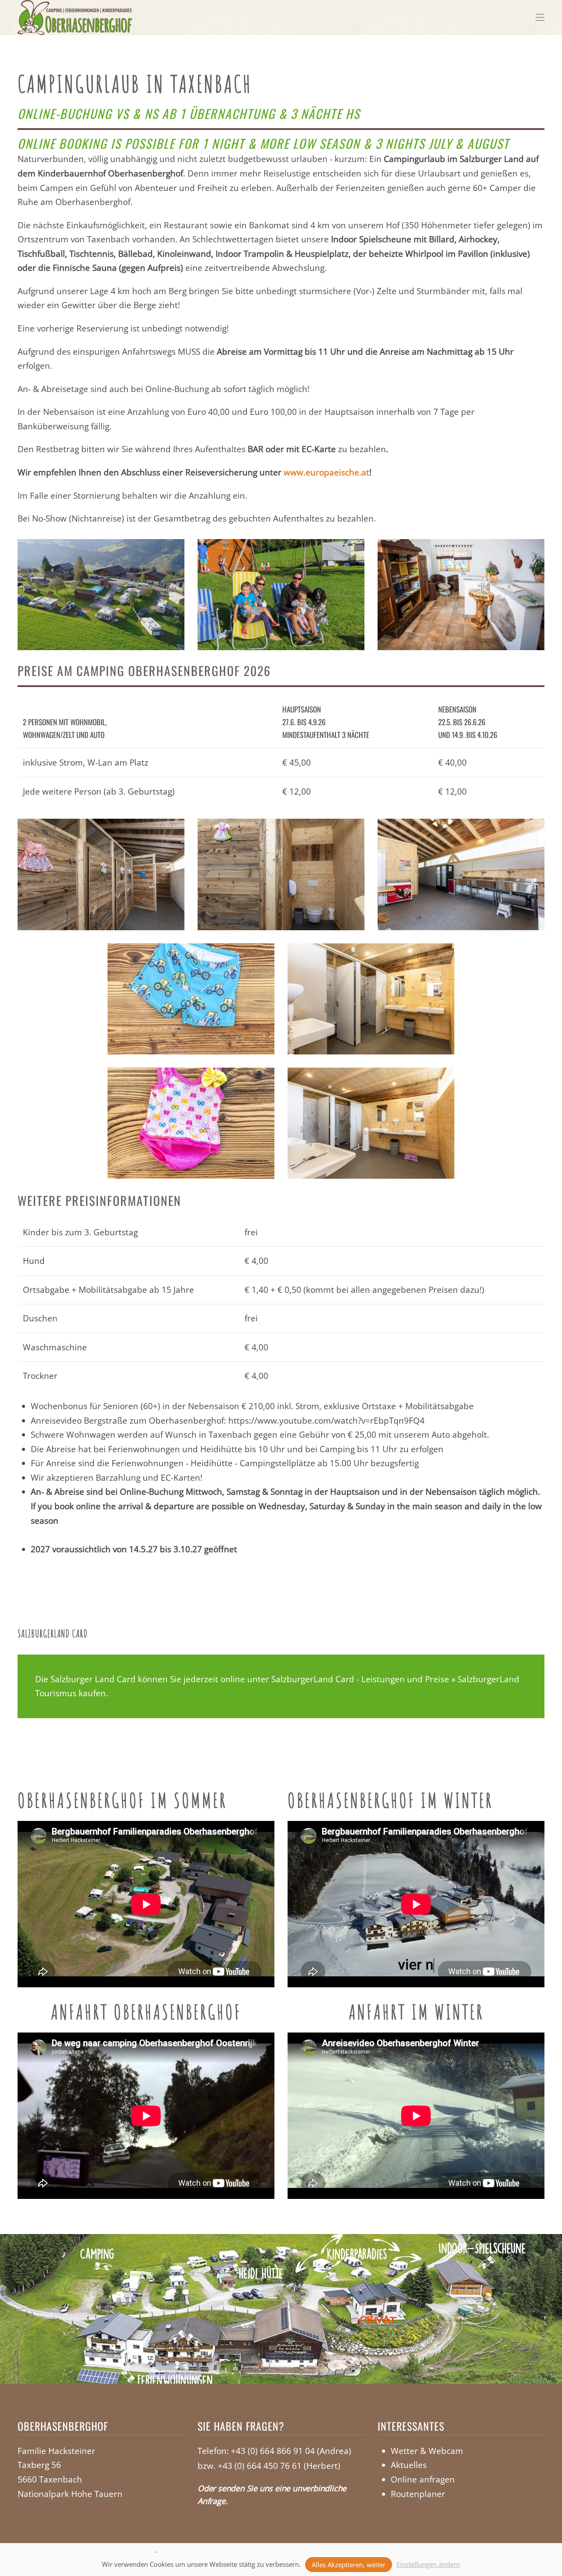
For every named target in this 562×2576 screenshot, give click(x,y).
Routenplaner (418, 2494)
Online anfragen (423, 2479)
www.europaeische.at (326, 472)
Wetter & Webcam (427, 2451)
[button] (540, 18)
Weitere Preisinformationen (99, 1200)
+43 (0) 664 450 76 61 (260, 2466)
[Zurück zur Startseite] (75, 18)
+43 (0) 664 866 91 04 (273, 2451)
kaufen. (92, 1693)
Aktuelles (409, 2465)
